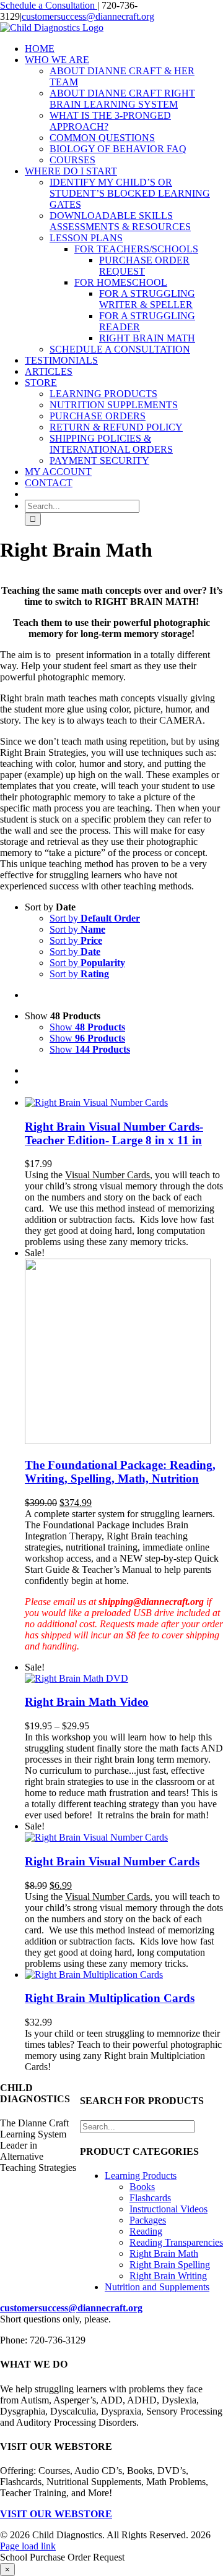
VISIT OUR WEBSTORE (56, 2514)
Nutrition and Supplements (157, 2287)
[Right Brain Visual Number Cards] (96, 1837)
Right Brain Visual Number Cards (112, 1861)
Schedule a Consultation (49, 5)
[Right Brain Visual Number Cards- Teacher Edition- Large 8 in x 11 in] (96, 1102)
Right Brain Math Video (87, 1702)
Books (142, 2187)
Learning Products (141, 2176)
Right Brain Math (164, 2253)
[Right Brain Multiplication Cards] (94, 1975)
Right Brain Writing (168, 2276)
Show (87, 1027)
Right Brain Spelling (170, 2265)
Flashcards (150, 2198)
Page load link (28, 2546)
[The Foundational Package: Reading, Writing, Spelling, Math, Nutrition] (118, 1441)
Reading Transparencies (176, 2242)
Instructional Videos (168, 2209)
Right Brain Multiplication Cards (110, 1998)
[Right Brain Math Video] (77, 1678)
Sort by (95, 918)
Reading (146, 2231)
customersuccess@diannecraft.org (88, 16)
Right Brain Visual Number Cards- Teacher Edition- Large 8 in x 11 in (114, 1133)
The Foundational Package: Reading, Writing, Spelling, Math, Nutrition (120, 1472)
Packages (148, 2220)
